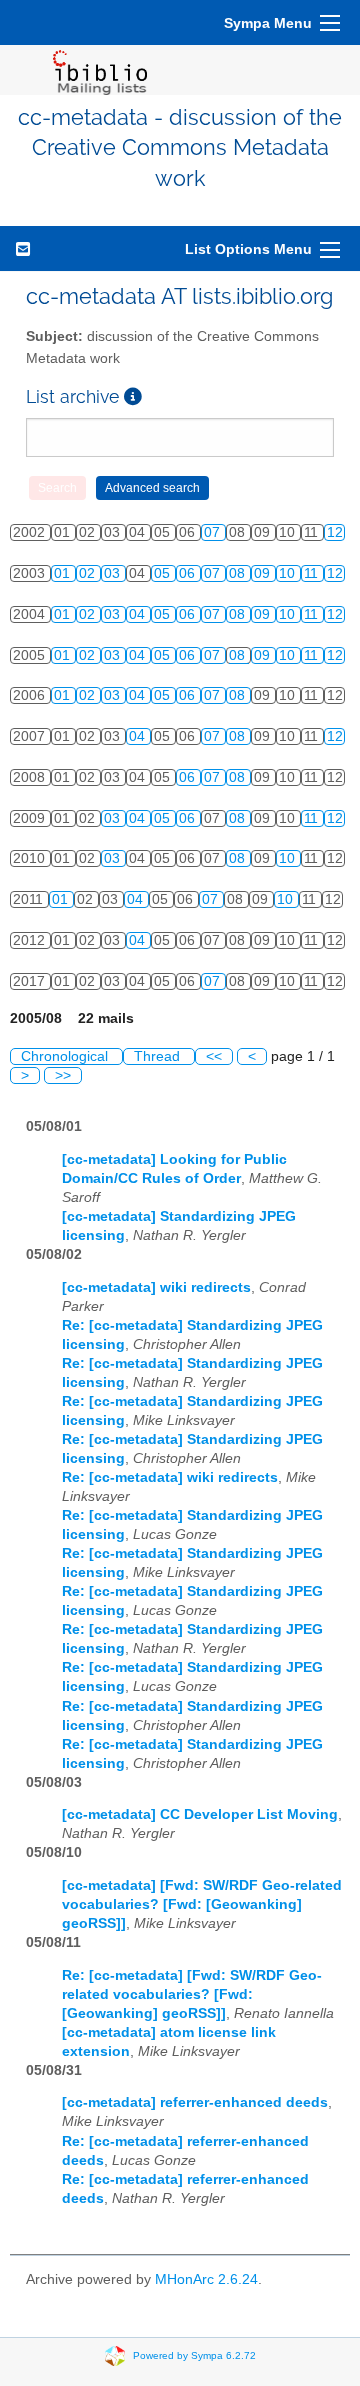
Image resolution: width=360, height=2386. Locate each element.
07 (214, 532)
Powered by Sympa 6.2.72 (194, 2354)
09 (264, 573)
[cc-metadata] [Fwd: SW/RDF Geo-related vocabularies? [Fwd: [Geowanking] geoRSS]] (202, 1904)
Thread (159, 1056)
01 (64, 573)
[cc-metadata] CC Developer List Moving (200, 1814)
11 (313, 573)
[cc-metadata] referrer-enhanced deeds (195, 2102)
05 (164, 573)
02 (89, 573)
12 (335, 532)
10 (289, 573)
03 (114, 573)
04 (139, 614)
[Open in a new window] (133, 396)
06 (189, 573)
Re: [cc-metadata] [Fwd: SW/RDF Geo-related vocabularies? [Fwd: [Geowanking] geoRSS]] (192, 1994)
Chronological (66, 1056)
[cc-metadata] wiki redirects (156, 1287)
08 (239, 573)
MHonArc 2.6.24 (206, 2279)
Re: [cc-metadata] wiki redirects (170, 1477)
